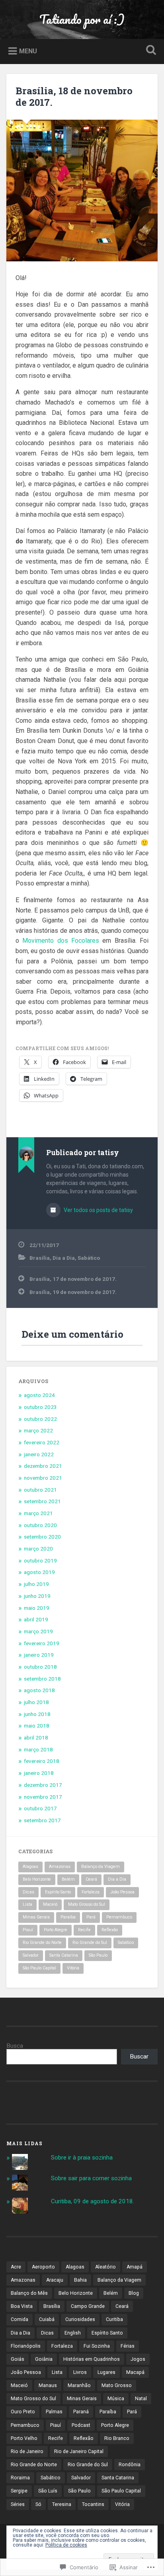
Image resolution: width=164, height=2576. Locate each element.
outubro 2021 (40, 1490)
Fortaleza (91, 1892)
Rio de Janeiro (27, 2451)
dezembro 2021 (43, 1466)
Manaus (48, 2385)
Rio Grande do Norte (42, 1943)
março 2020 (38, 1549)
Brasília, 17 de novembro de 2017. (73, 1279)
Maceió (50, 1904)
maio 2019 (37, 1608)
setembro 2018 (42, 1679)
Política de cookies (66, 2545)
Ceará (91, 1879)
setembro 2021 (42, 1501)
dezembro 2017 (43, 1785)
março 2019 (38, 1631)
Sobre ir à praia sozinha (82, 2158)
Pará (91, 1917)
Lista (27, 1904)
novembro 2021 (43, 1478)
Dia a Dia (64, 1258)
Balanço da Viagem (101, 1867)
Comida (20, 2319)
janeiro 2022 (39, 1454)
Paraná (81, 2412)
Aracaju (55, 2280)
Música (116, 2399)
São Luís (48, 2491)
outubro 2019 (40, 1560)
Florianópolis (26, 2346)
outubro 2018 (40, 1667)
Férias (128, 2346)
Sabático (89, 1258)
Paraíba (68, 1917)
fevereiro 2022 (42, 1442)
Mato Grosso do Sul (87, 1904)
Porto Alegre (56, 1930)
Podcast (81, 2425)
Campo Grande (88, 2306)
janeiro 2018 (39, 1773)
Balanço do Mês (29, 2293)
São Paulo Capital (39, 1968)
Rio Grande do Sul (90, 1943)
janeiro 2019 (39, 1655)
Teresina (62, 2504)
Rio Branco (117, 2438)
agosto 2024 (39, 1395)
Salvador (31, 1955)
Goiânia (44, 2359)
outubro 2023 (40, 1407)
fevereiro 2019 (42, 1643)
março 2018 (38, 1749)
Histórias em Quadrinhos (92, 2359)
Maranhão (79, 2385)
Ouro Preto (23, 2412)
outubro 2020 (40, 1525)
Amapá (135, 2267)
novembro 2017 (43, 1797)
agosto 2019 (39, 1572)
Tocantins (93, 2504)
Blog (134, 2293)
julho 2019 (36, 1584)
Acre (16, 2267)
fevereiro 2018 (42, 1761)
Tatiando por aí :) (82, 19)
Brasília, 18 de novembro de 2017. (74, 96)
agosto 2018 (39, 1690)
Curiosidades (80, 2319)
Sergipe (19, 2491)
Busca (15, 2046)
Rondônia (130, 2465)
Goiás (18, 2359)
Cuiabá (47, 2319)
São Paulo (98, 1955)
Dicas (28, 1892)
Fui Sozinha (97, 2346)
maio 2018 (37, 1726)
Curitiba (114, 2319)
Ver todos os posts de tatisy (98, 1210)
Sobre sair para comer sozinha (91, 2178)
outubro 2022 (40, 1419)
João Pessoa (122, 1892)
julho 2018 (36, 1702)
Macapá (135, 2372)
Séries (18, 2504)
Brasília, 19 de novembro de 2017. (73, 1292)
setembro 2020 (42, 1537)
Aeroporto (43, 2267)
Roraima (20, 2478)
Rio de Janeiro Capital (79, 2451)
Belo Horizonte (37, 1879)
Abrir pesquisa (149, 51)
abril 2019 (36, 1619)
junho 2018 (37, 1714)
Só (38, 2504)
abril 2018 (36, 1737)
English (73, 2333)
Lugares (106, 2372)
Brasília (40, 1258)
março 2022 (38, 1430)
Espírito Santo (58, 1892)
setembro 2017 (42, 1820)
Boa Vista (22, 2306)
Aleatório (105, 2267)
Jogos (138, 2359)
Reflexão (110, 1930)
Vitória (73, 1968)
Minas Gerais (36, 1917)
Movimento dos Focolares (62, 941)
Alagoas (30, 1867)
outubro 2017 (40, 1808)
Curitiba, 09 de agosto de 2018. (93, 2201)
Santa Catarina (64, 1955)
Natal (141, 2399)
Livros (80, 2372)
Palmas (54, 2412)
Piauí (28, 1930)
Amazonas (60, 1867)
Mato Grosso (117, 2385)
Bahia (80, 2280)
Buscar (139, 2057)
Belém (68, 1879)
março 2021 (38, 1513)
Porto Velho (24, 2438)
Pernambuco (119, 1917)
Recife (84, 1930)
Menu (28, 51)
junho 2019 (37, 1596)
